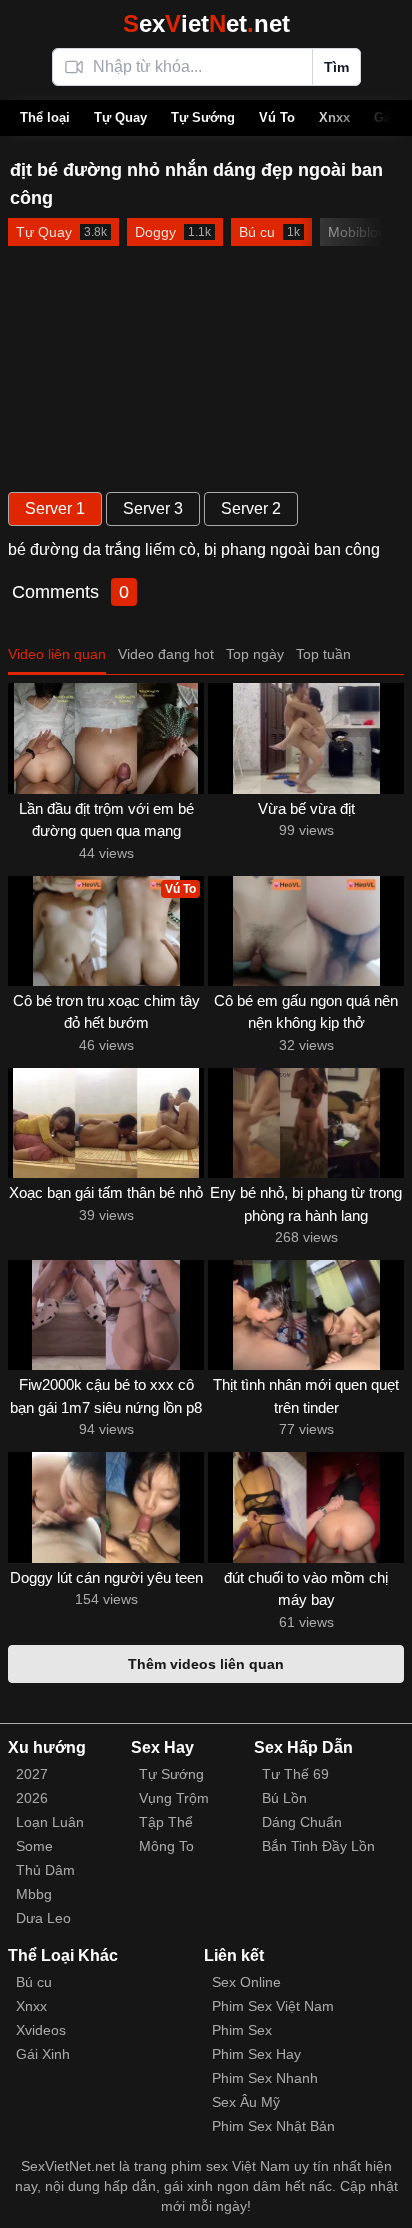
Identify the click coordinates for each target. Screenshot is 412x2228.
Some (34, 1846)
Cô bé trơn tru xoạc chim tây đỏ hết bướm (106, 1012)
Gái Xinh (43, 2054)
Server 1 (55, 508)
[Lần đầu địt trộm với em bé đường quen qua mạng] (106, 738)
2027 (32, 1774)
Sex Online (246, 1982)
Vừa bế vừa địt (306, 808)
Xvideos (41, 2030)
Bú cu (34, 1982)
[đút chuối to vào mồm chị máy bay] (306, 1507)
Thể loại (45, 117)
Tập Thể (166, 1822)
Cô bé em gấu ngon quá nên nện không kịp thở (306, 1012)
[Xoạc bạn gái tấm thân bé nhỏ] (106, 1123)
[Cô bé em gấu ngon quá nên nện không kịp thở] (306, 931)
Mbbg (34, 1894)
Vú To (277, 117)
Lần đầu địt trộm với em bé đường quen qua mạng (106, 820)
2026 (32, 1798)
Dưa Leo (43, 1918)
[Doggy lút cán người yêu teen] (106, 1507)
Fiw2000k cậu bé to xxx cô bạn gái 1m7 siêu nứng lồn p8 (106, 1396)
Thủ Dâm (45, 1870)
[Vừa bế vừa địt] (306, 738)
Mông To (166, 1846)
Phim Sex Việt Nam (273, 2006)
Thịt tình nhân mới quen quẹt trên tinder (306, 1396)
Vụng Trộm (174, 1798)
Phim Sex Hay (256, 2054)
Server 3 (153, 508)
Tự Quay (120, 117)
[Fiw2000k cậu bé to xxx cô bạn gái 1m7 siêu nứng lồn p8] (106, 1315)
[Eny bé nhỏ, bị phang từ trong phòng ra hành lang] (306, 1123)
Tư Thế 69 (295, 1774)
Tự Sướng (203, 117)
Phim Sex (242, 2030)
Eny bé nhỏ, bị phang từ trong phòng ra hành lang (306, 1204)
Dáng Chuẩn (302, 1822)
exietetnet (206, 23)
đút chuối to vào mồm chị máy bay (306, 1589)
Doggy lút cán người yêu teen (106, 1577)
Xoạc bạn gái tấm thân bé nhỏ (106, 1192)
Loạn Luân (50, 1822)
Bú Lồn (284, 1798)
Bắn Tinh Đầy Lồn (318, 1846)
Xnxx (334, 117)
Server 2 (251, 508)
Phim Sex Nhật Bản (273, 2126)
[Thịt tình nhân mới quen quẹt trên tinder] (306, 1315)
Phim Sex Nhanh (265, 2078)
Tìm (336, 67)
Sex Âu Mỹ (246, 2102)
